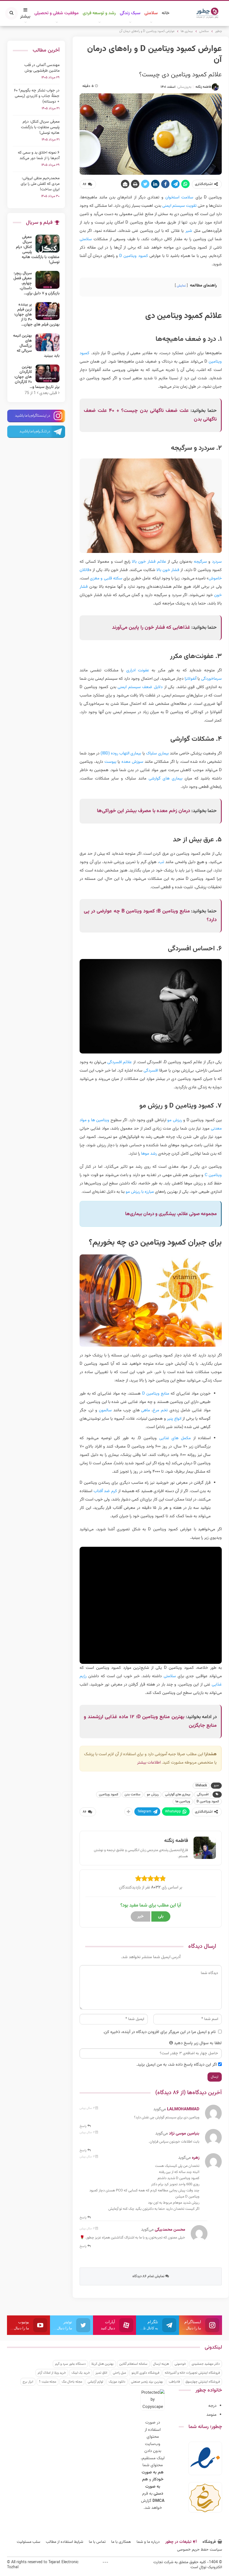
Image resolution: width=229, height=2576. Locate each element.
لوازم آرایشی (95, 2382)
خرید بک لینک (81, 2373)
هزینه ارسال (161, 2364)
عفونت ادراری (138, 670)
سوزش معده (132, 762)
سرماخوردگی (211, 679)
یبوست (110, 762)
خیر (140, 1916)
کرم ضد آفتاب (105, 1491)
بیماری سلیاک (157, 753)
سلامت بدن (133, 1795)
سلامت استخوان (179, 197)
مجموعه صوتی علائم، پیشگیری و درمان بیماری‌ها (171, 1214)
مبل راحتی (119, 2373)
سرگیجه (200, 562)
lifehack (201, 1786)
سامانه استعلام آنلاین (133, 2364)
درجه (212, 2406)
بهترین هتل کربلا (102, 2364)
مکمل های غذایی (175, 1438)
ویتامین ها (183, 1801)
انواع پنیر (174, 1419)
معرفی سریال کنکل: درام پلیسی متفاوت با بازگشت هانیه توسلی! (40, 127)
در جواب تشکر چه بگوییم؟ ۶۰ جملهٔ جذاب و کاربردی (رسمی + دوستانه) (37, 96)
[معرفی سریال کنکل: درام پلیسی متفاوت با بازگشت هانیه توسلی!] (47, 244)
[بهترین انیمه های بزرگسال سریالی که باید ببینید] (47, 342)
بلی (161, 1916)
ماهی (145, 1410)
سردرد (217, 562)
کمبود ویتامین (108, 1795)
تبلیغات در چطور (178, 2542)
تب (162, 862)
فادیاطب (174, 2382)
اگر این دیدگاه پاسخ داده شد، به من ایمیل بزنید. (177, 2065)
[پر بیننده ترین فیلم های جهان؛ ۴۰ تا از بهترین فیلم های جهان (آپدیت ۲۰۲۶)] (47, 311)
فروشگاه (209, 2542)
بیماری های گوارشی (166, 779)
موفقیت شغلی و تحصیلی (57, 13)
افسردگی (151, 1071)
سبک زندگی (130, 13)
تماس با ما (97, 2542)
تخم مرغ (160, 1410)
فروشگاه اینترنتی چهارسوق (203, 2382)
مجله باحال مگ (72, 2382)
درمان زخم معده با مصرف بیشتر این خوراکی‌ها (144, 811)
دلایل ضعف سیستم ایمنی (140, 687)
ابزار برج (28, 2382)
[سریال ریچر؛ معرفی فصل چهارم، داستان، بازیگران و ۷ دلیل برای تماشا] (47, 280)
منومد (211, 2415)
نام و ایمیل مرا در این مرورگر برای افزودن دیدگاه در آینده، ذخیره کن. (159, 2032)
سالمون (105, 1410)
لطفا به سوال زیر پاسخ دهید (198, 2043)
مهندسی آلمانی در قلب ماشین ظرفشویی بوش (42, 68)
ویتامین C (213, 1175)
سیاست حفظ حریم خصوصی (200, 2550)
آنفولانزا (190, 679)
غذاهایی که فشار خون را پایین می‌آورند (151, 628)
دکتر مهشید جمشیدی (206, 2364)
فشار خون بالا (168, 570)
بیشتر (25, 17)
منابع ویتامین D (156, 1394)
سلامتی (151, 13)
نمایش (181, 286)
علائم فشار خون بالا (149, 562)
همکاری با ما (121, 2542)
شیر (189, 231)
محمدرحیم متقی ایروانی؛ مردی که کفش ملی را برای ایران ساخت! (40, 184)
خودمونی (180, 2364)
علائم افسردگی (120, 1062)
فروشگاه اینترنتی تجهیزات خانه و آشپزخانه (192, 2373)
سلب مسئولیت (28, 2542)
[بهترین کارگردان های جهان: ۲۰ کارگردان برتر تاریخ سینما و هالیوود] (47, 373)
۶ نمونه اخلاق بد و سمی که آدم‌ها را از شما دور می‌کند (39, 156)
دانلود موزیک (117, 2382)
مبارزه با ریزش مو (140, 1192)
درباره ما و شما (148, 2542)
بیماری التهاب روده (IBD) (121, 753)
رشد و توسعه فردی (99, 13)
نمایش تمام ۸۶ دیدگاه (149, 2276)
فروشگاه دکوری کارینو (145, 2373)
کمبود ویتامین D (134, 256)
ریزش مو (175, 1120)
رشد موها (149, 1154)
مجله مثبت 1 (47, 2382)
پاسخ (84, 2126)
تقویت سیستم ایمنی (179, 206)
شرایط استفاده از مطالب (65, 2542)
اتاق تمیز (101, 2373)
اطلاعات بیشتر (149, 1763)
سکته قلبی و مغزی (106, 578)
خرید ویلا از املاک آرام (52, 2373)
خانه (166, 13)
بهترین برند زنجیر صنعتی (147, 2382)
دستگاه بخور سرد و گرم (70, 2364)
